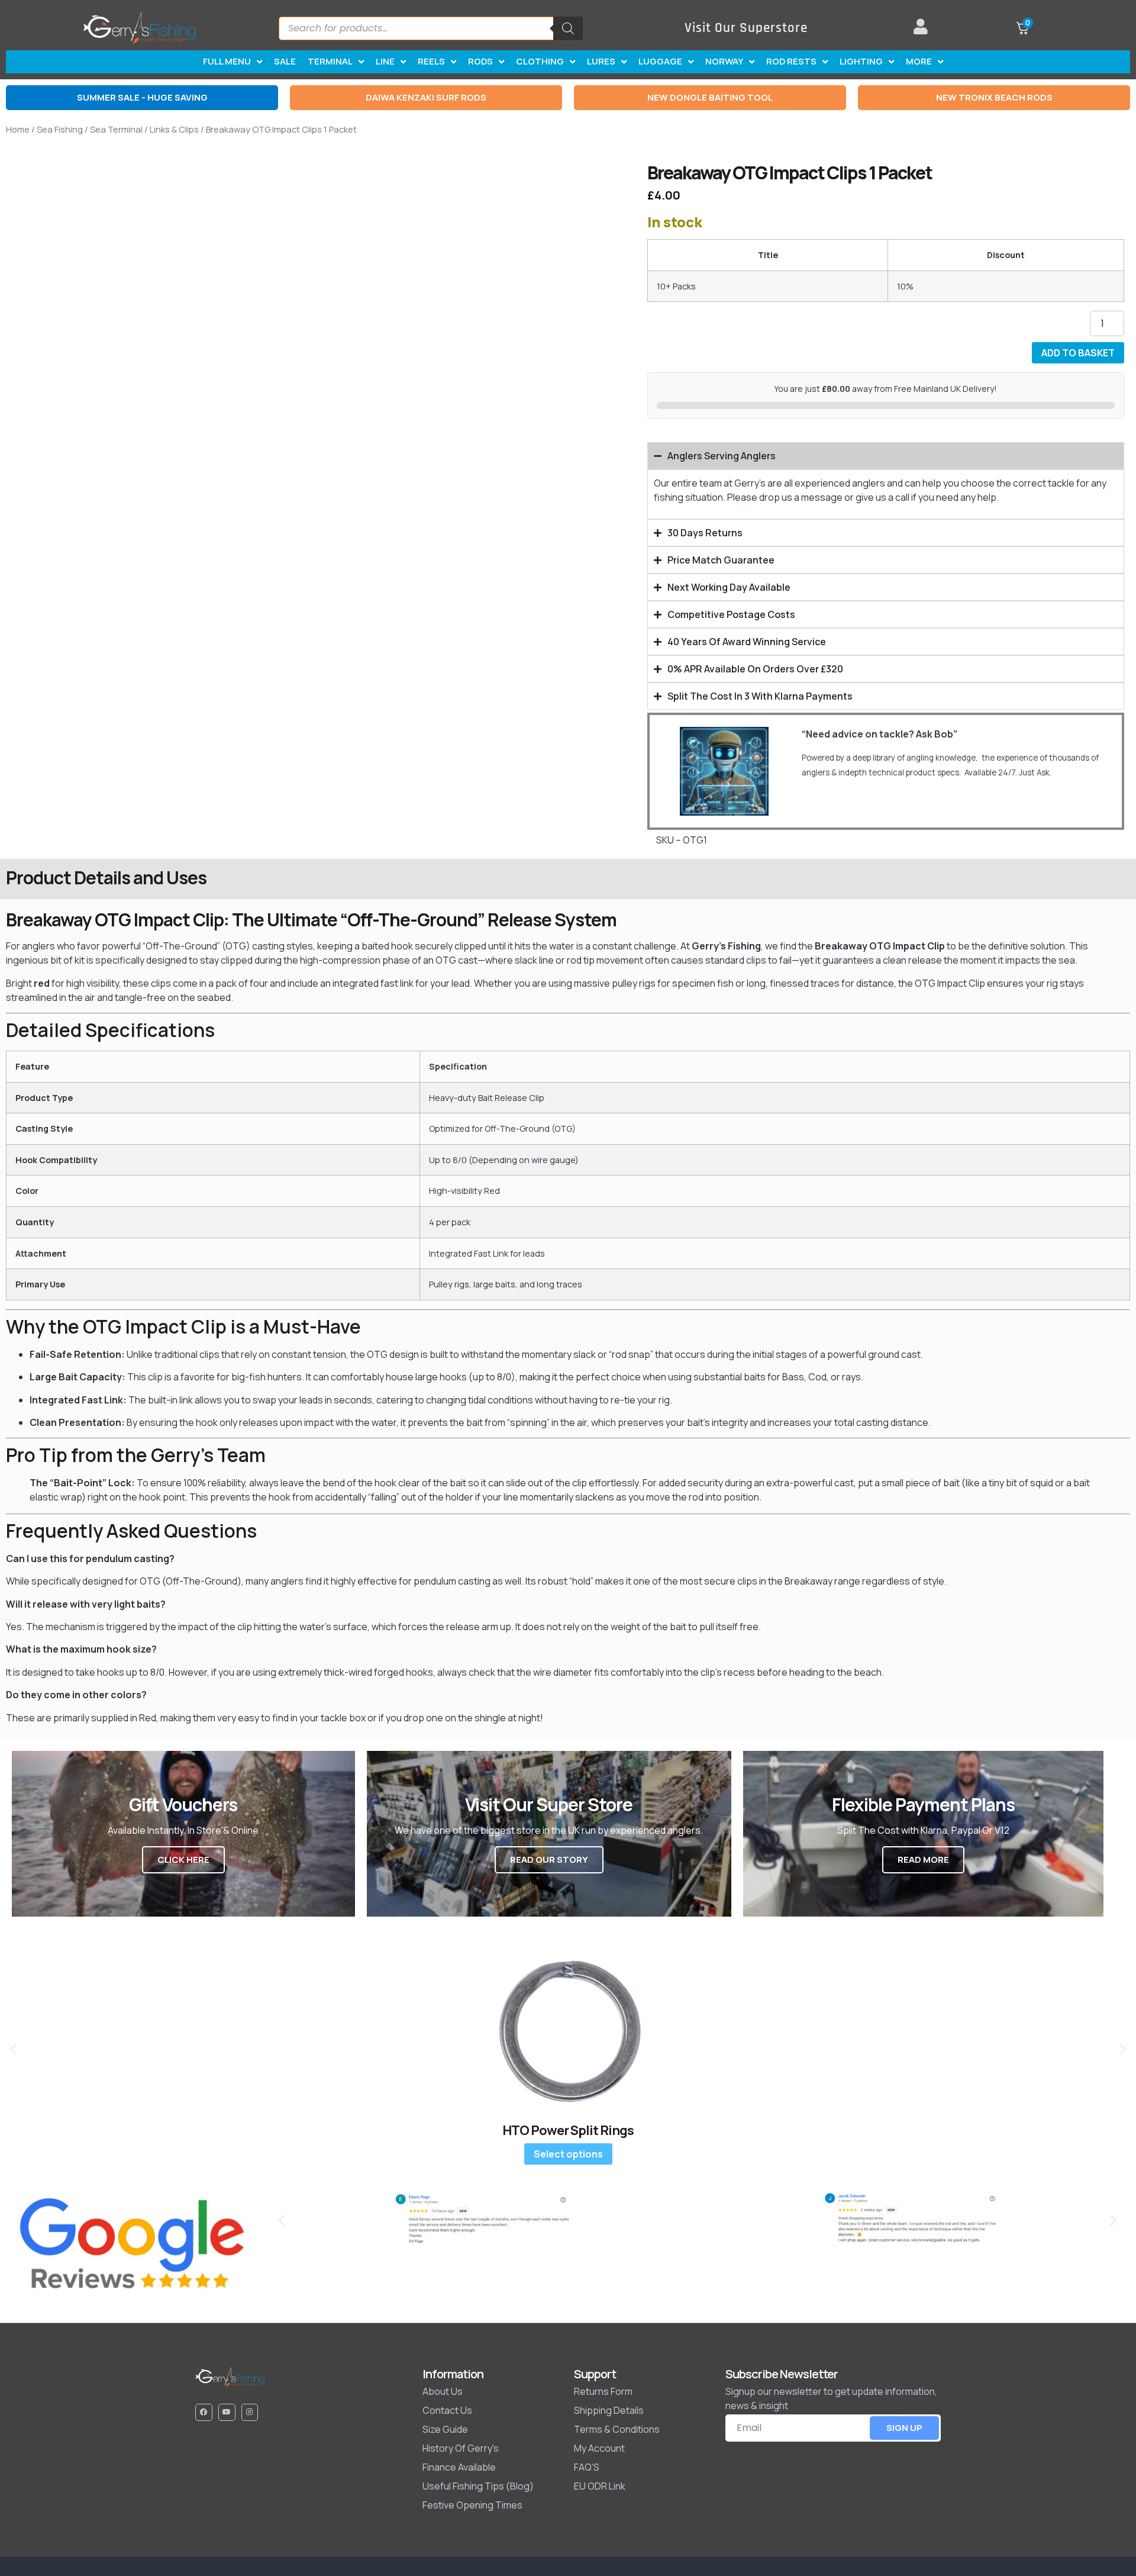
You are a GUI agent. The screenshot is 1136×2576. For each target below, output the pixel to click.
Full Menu (227, 61)
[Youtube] (227, 2412)
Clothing (540, 61)
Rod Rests (791, 61)
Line (385, 61)
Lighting (861, 61)
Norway (724, 61)
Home (18, 129)
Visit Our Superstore (746, 28)
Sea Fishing (60, 129)
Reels (431, 61)
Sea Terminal (116, 129)
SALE (285, 61)
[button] (13, 2048)
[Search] (568, 28)
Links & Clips (174, 129)
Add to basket (1078, 353)
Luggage (660, 61)
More (919, 61)
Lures (601, 61)
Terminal (330, 61)
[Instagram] (250, 2412)
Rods (480, 61)
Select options (568, 2154)
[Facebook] (204, 2412)
